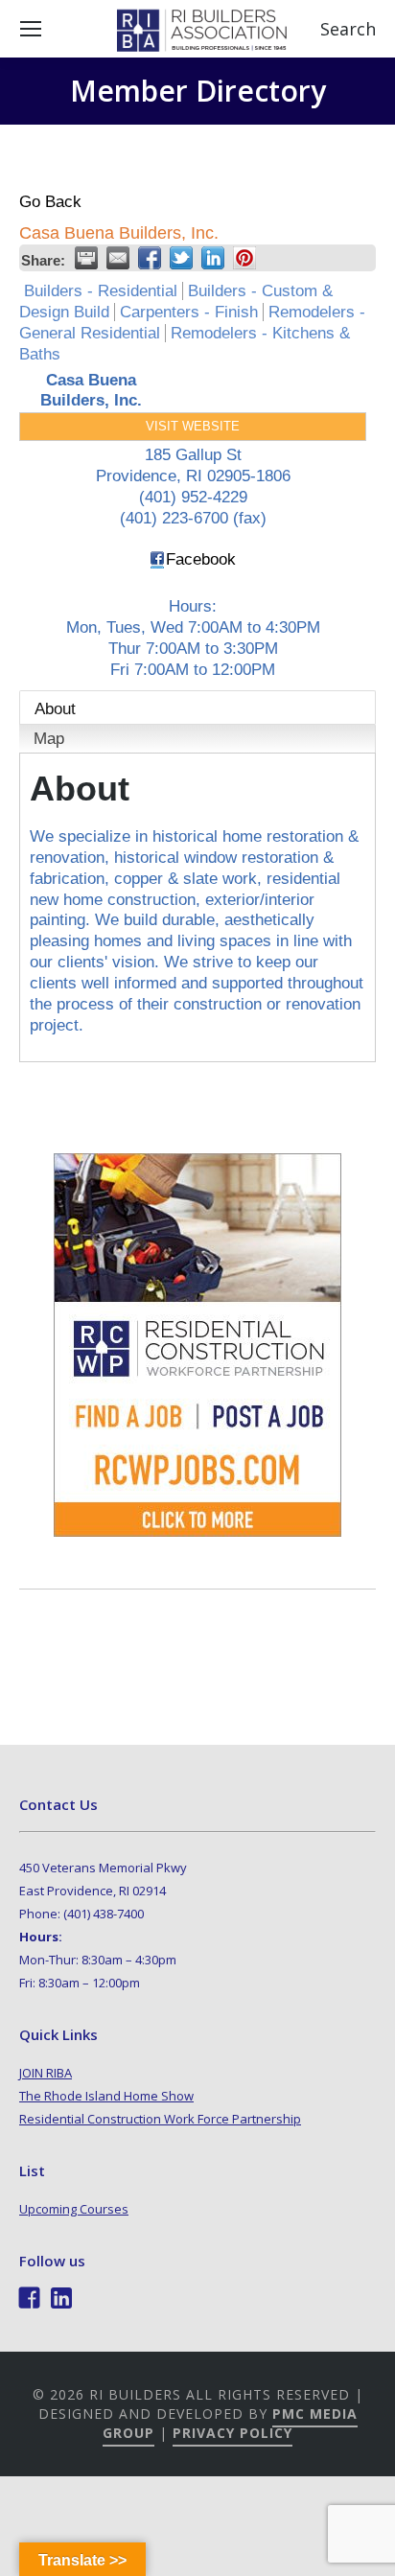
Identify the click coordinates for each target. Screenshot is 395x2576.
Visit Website (193, 426)
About (55, 709)
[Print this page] (86, 258)
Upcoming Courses (74, 2209)
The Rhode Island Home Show (106, 2096)
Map (49, 739)
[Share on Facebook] (150, 258)
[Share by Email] (118, 258)
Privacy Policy (232, 2433)
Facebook (201, 559)
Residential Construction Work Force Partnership (160, 2119)
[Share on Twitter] (181, 258)
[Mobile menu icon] (31, 29)
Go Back (50, 202)
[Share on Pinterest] (244, 258)
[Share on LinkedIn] (213, 258)
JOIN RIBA (46, 2073)
